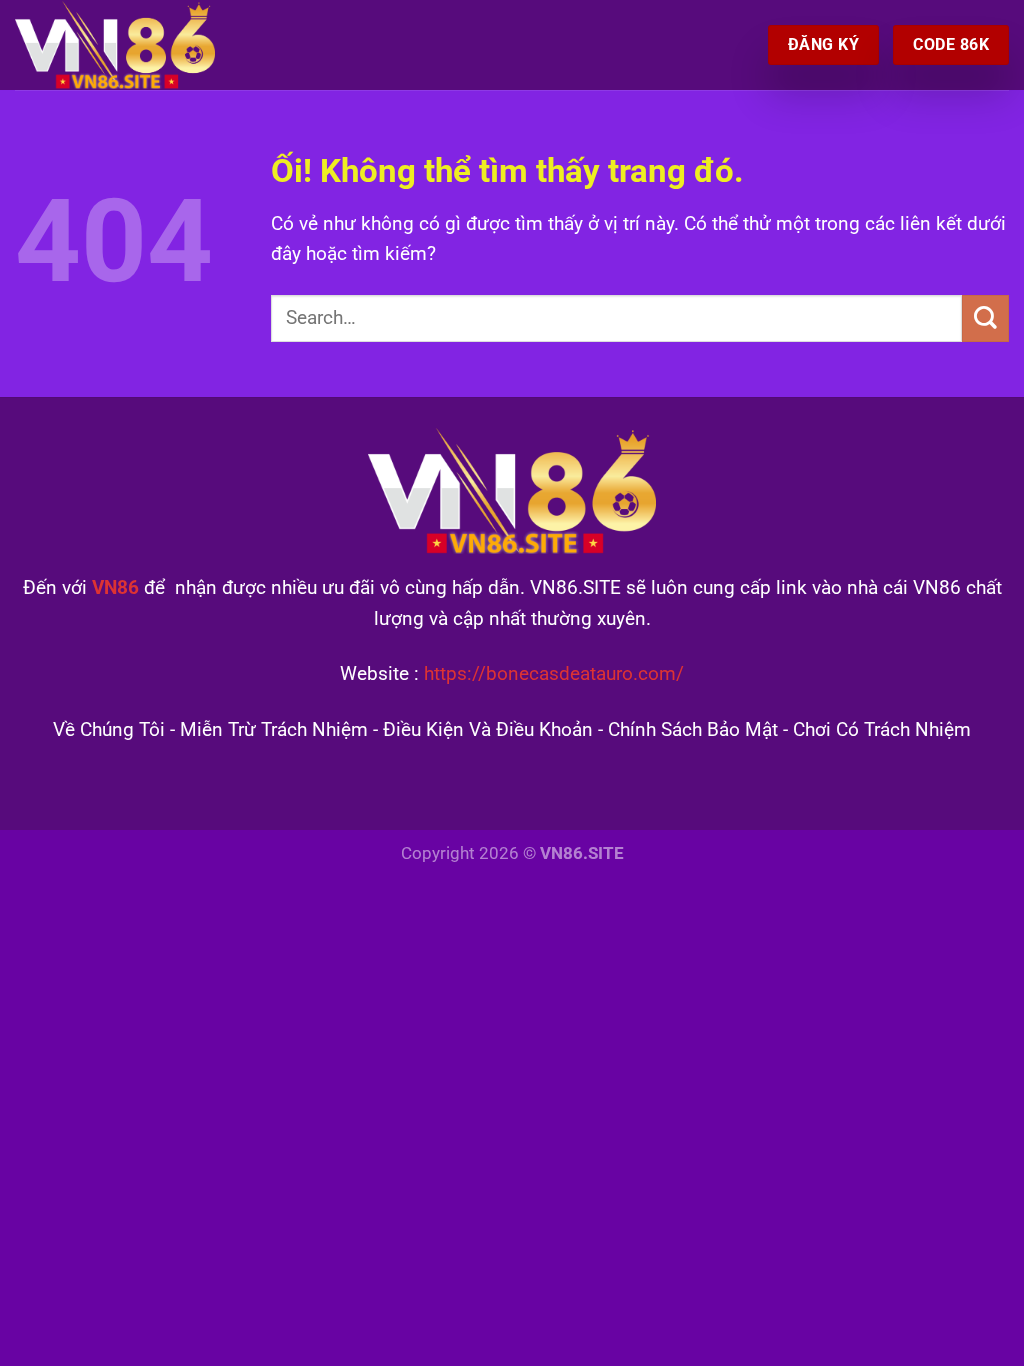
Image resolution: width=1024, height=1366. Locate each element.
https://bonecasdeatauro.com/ (554, 673)
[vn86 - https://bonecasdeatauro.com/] (115, 45)
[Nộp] (985, 318)
